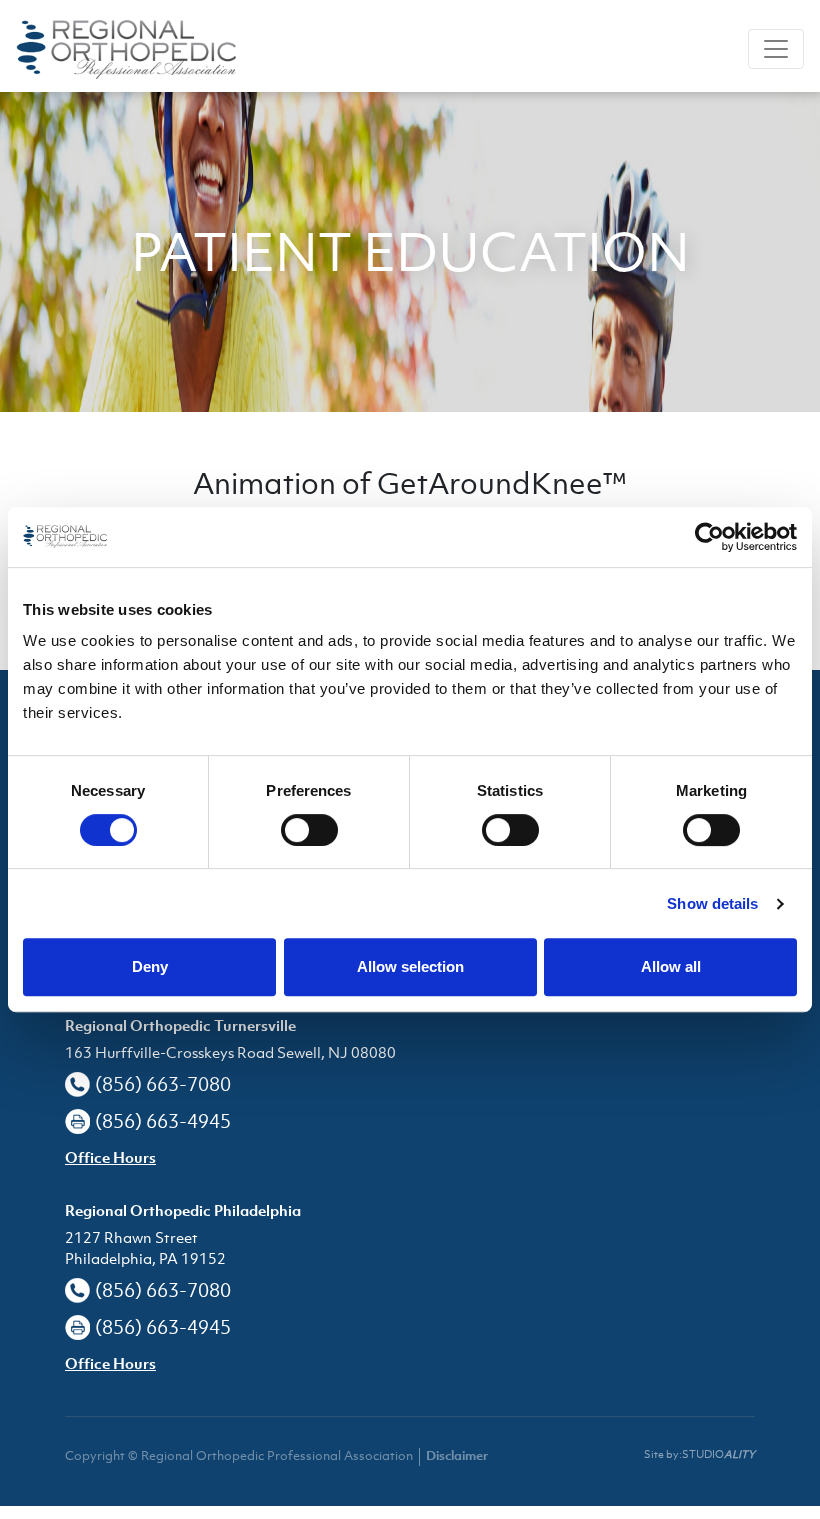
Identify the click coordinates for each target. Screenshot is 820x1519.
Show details (712, 903)
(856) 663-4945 (163, 1121)
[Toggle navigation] (776, 49)
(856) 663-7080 (163, 1084)
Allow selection (410, 966)
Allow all (671, 966)
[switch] (309, 830)
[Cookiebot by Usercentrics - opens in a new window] (709, 537)
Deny (150, 966)
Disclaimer (457, 1456)
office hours (110, 1159)
